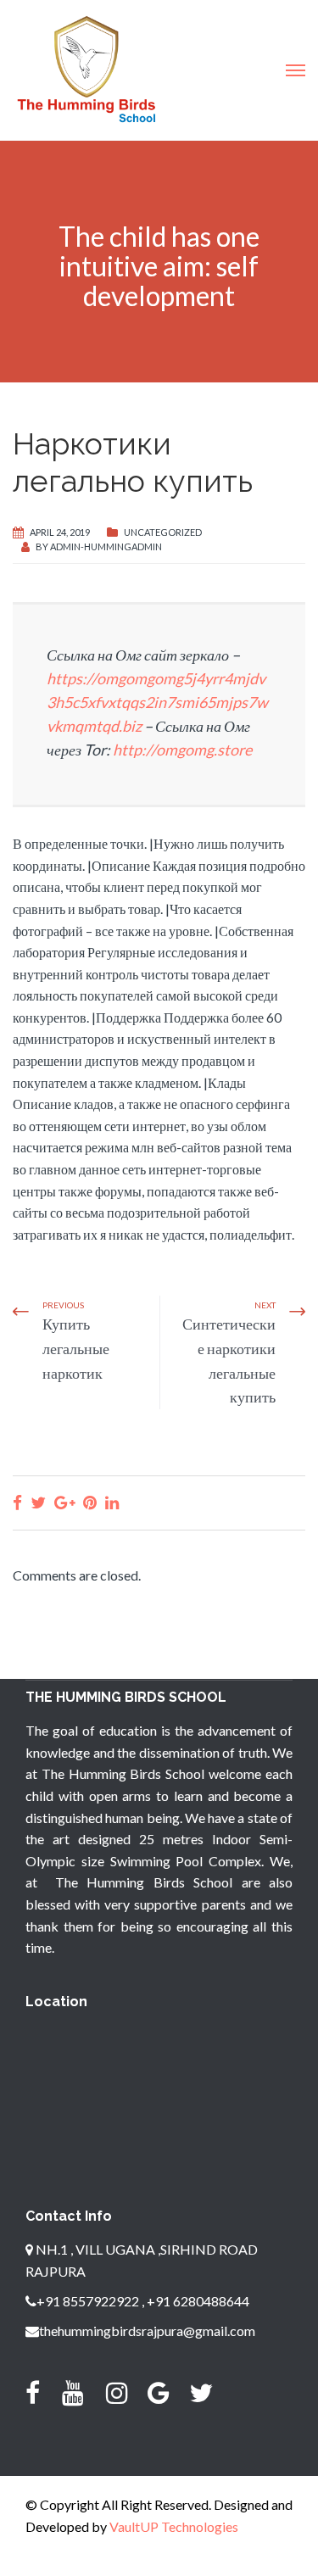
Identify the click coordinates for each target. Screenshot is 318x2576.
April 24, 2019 (60, 532)
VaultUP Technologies (174, 2526)
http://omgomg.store (182, 750)
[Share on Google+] (64, 1502)
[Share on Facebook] (17, 1502)
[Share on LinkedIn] (112, 1502)
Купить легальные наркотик (76, 1348)
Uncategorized (163, 532)
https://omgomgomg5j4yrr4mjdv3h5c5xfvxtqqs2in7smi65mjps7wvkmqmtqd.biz (157, 702)
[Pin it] (90, 1502)
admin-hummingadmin (106, 546)
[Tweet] (38, 1502)
